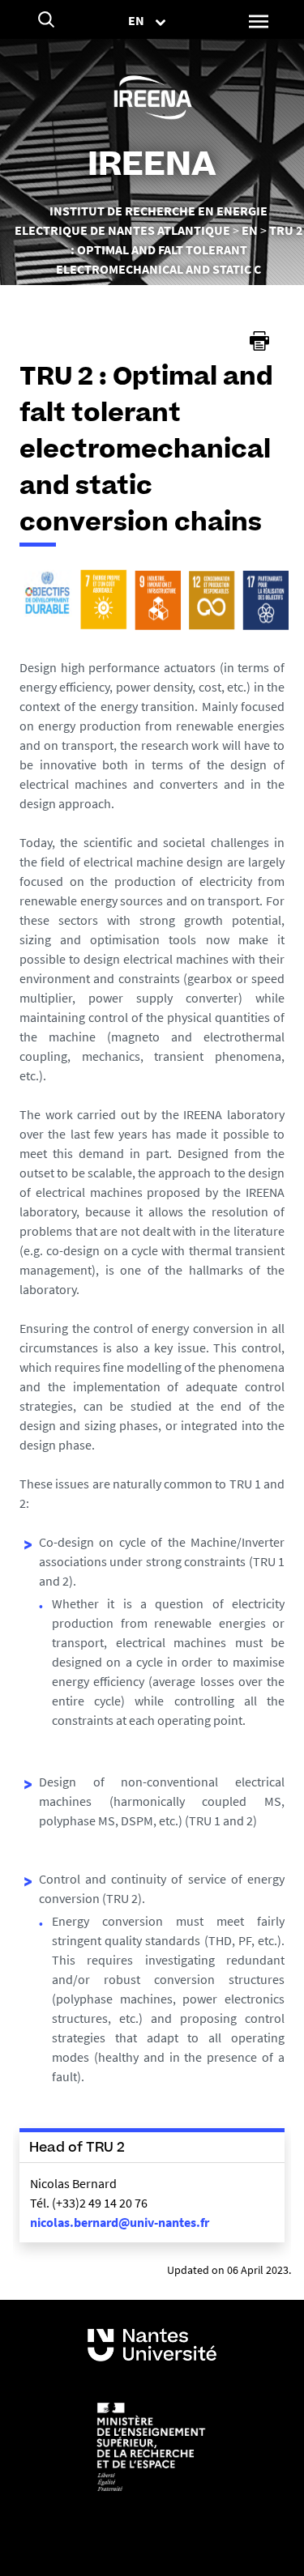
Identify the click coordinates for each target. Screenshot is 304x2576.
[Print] (259, 341)
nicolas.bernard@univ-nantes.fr (120, 2222)
